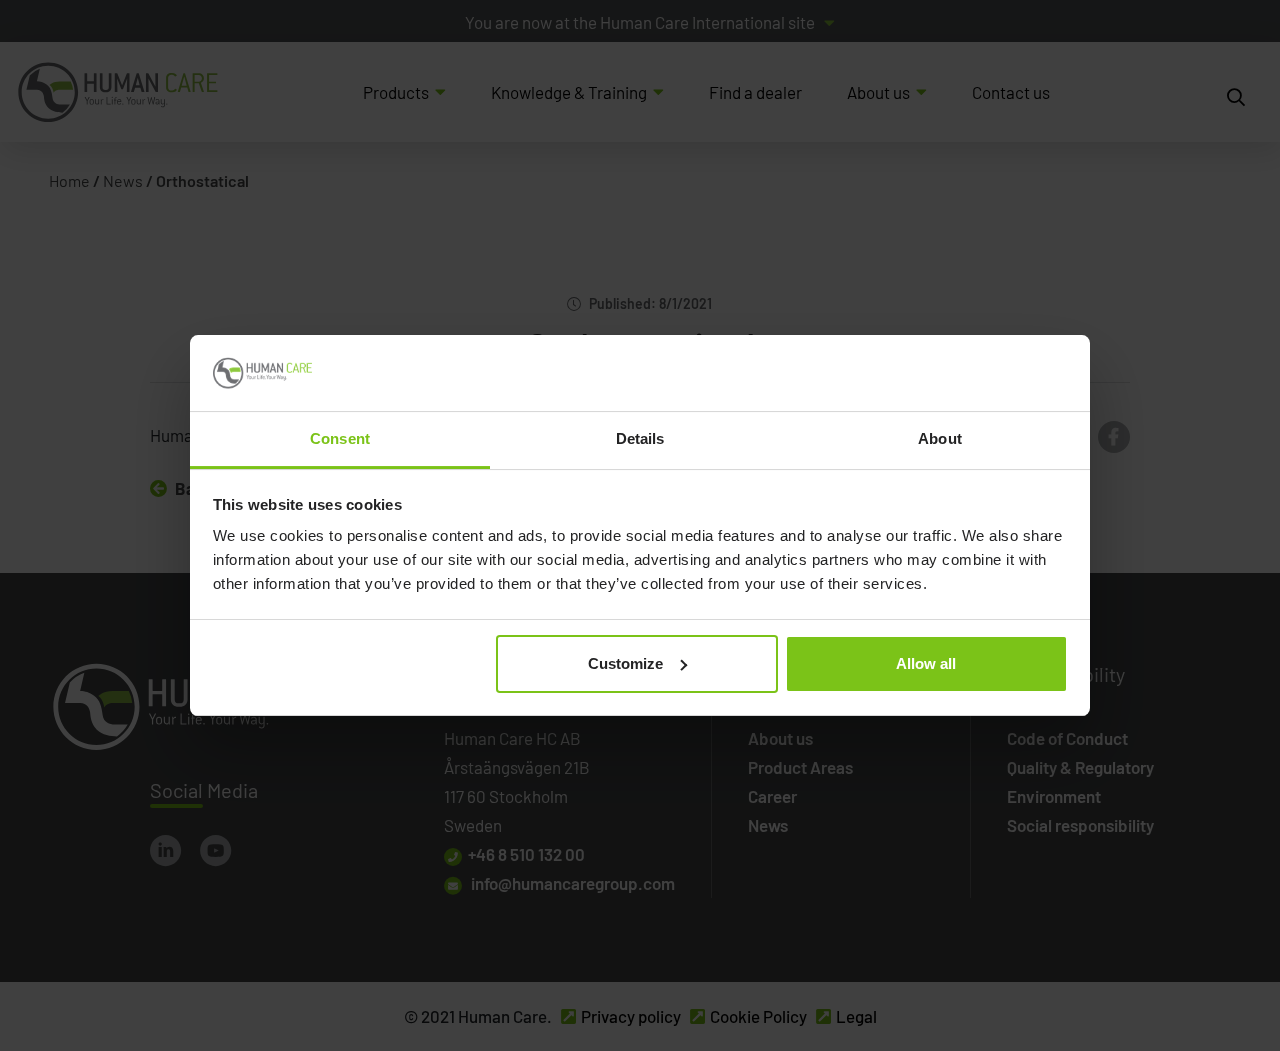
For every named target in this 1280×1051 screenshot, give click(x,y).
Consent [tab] (340, 438)
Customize (625, 663)
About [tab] (940, 438)
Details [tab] (640, 438)
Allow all (926, 663)
